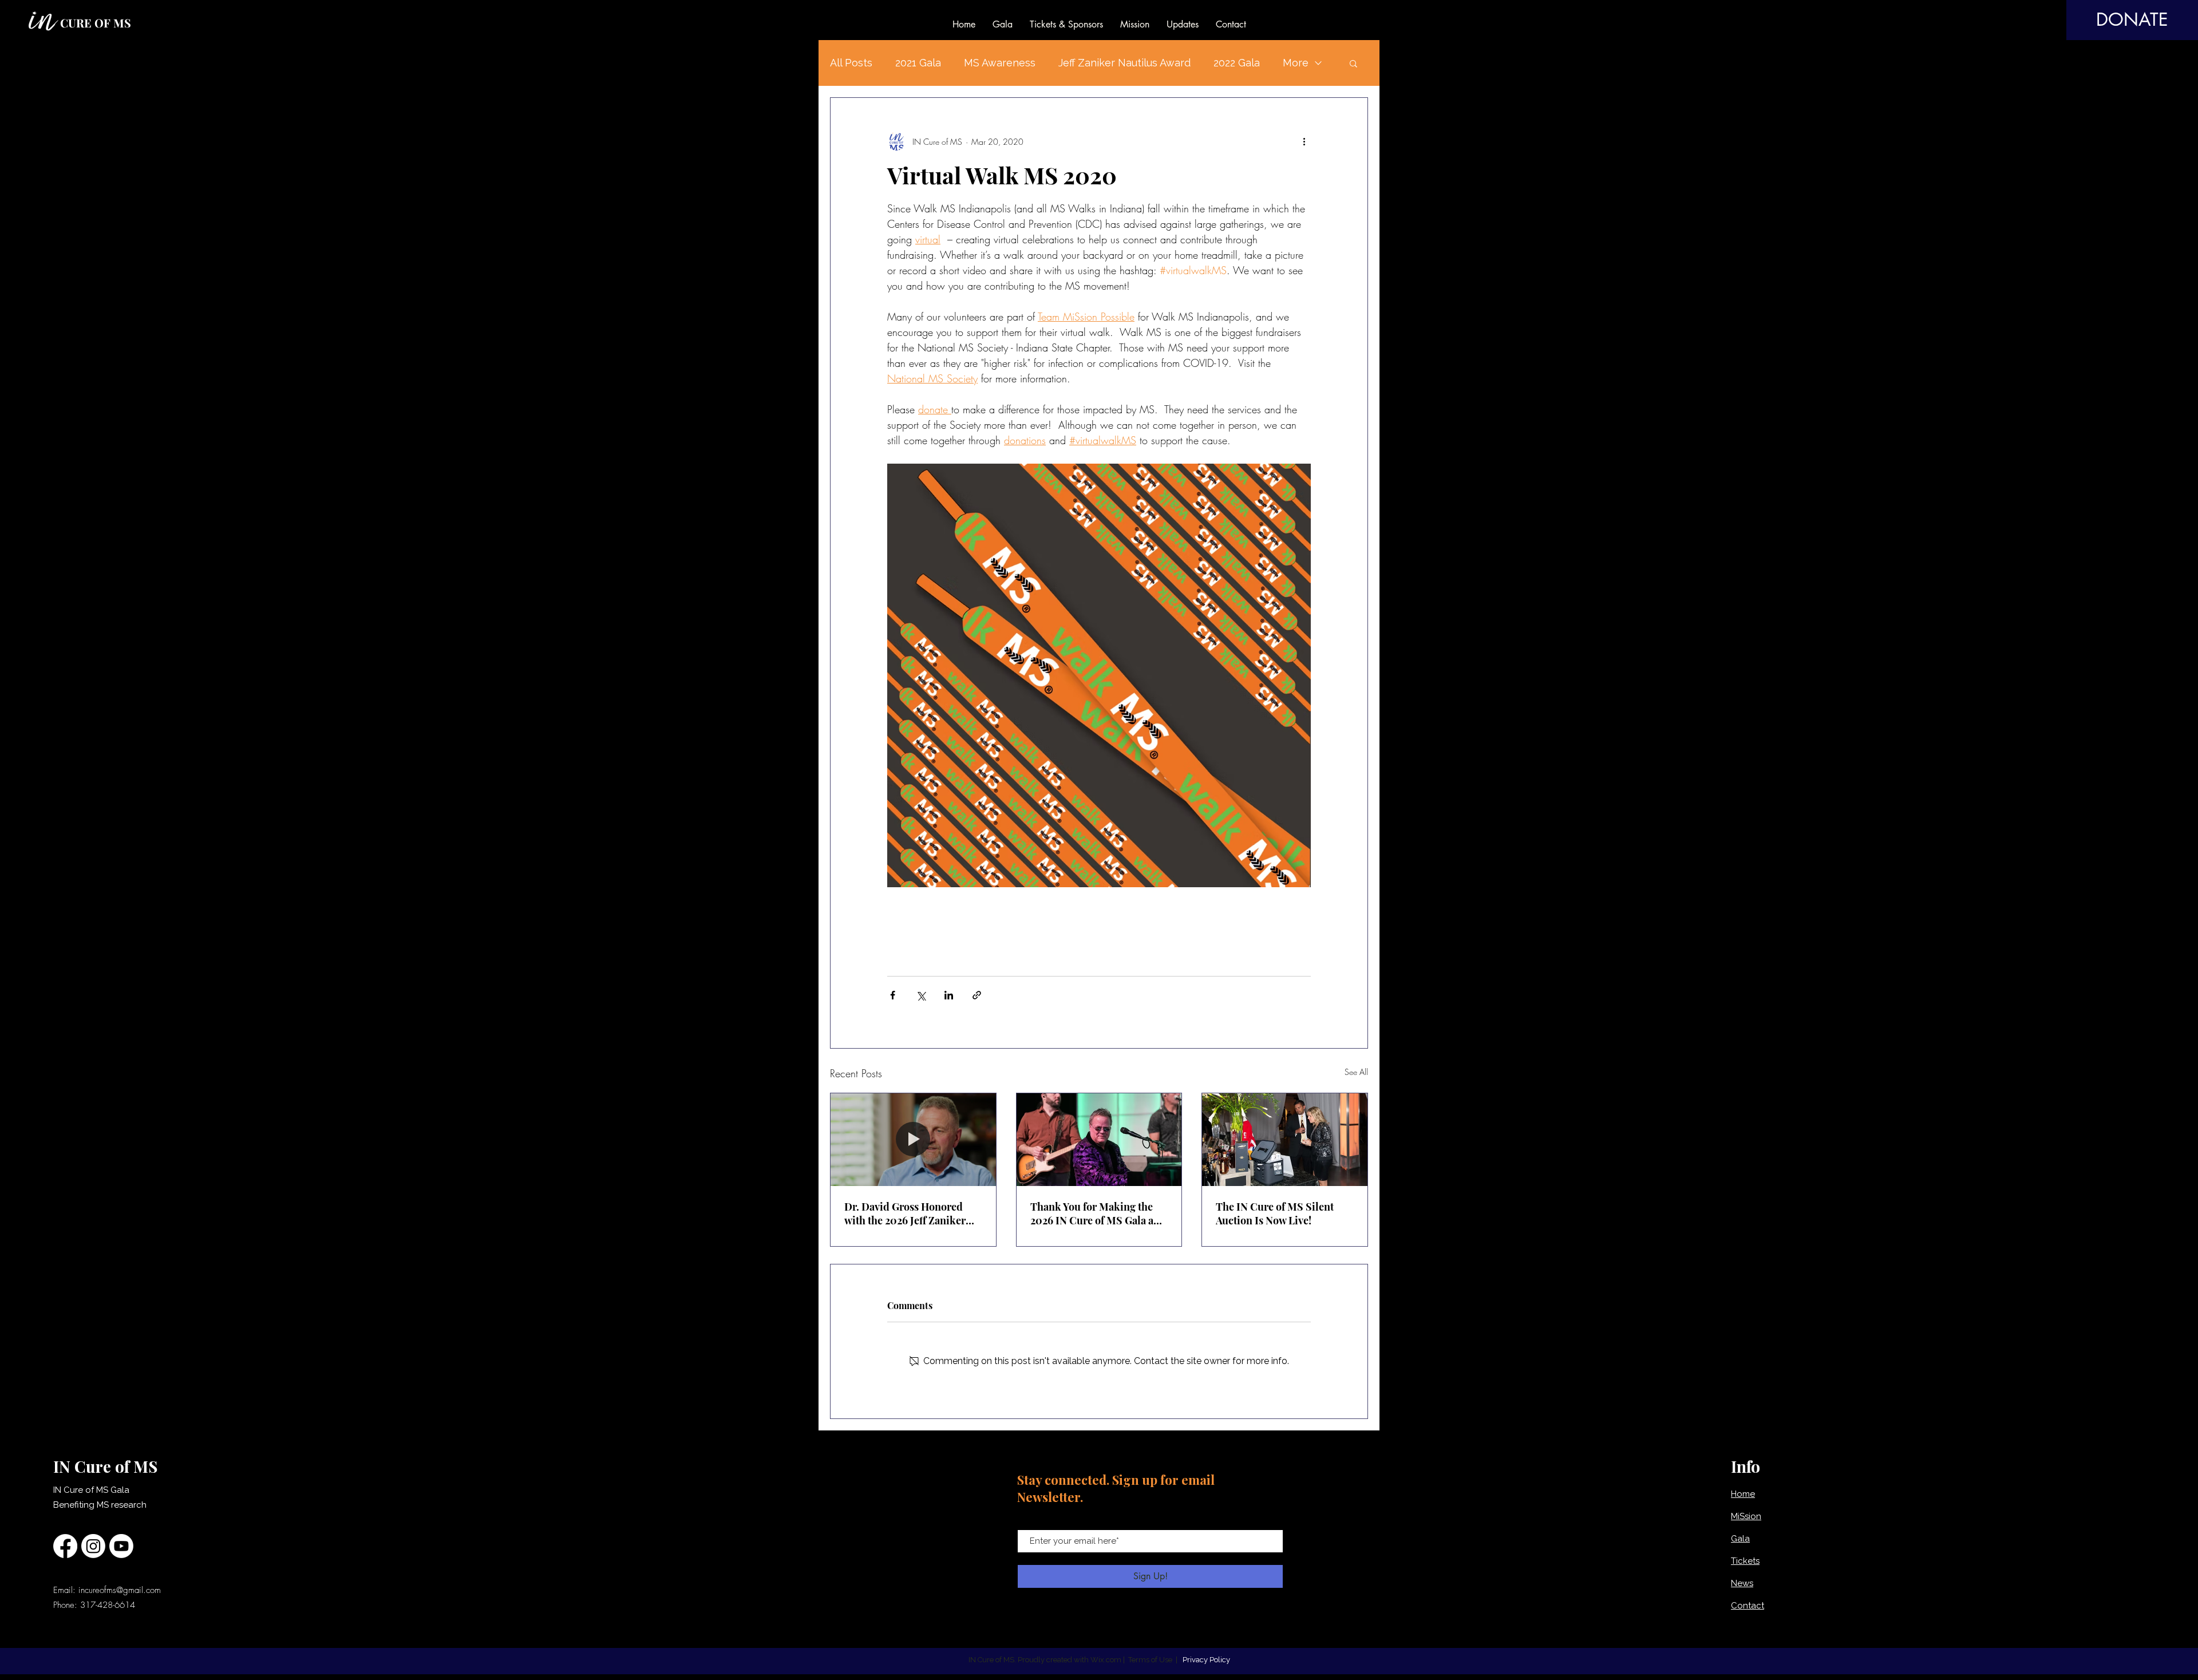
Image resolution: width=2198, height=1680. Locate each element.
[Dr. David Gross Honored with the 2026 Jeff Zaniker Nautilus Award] (913, 1140)
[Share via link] (977, 995)
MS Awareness (1000, 63)
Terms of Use (1150, 1660)
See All (1356, 1072)
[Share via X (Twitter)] (921, 995)
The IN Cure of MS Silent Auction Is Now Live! (1275, 1213)
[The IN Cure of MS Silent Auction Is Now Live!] (1285, 1140)
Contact (1748, 1606)
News (1742, 1583)
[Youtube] (121, 1546)
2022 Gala (1237, 63)
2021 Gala (918, 63)
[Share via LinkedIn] (949, 995)
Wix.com (1106, 1660)
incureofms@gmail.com (120, 1590)
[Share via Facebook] (893, 995)
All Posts (851, 63)
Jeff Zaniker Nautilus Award (1124, 63)
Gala (1740, 1539)
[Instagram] (93, 1546)
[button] (1353, 63)
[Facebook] (65, 1546)
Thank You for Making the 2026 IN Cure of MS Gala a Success (1092, 1213)
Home (1743, 1494)
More (1296, 63)
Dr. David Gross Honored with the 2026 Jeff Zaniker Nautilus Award (905, 1213)
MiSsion (1746, 1516)
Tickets (1745, 1561)
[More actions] (1304, 141)
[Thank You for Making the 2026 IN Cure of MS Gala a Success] (1099, 1140)
